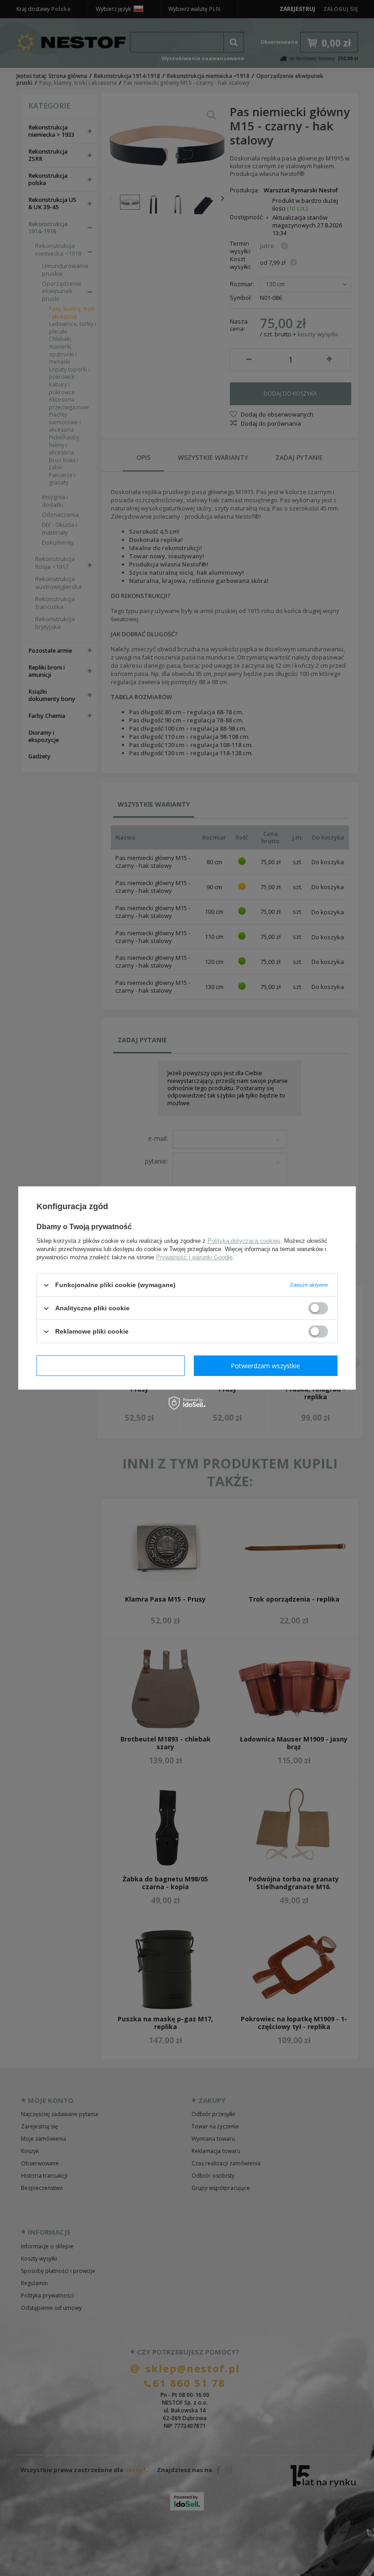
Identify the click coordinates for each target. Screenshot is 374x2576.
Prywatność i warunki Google (194, 1257)
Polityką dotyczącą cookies (244, 1241)
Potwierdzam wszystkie (265, 1365)
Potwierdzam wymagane (111, 1365)
